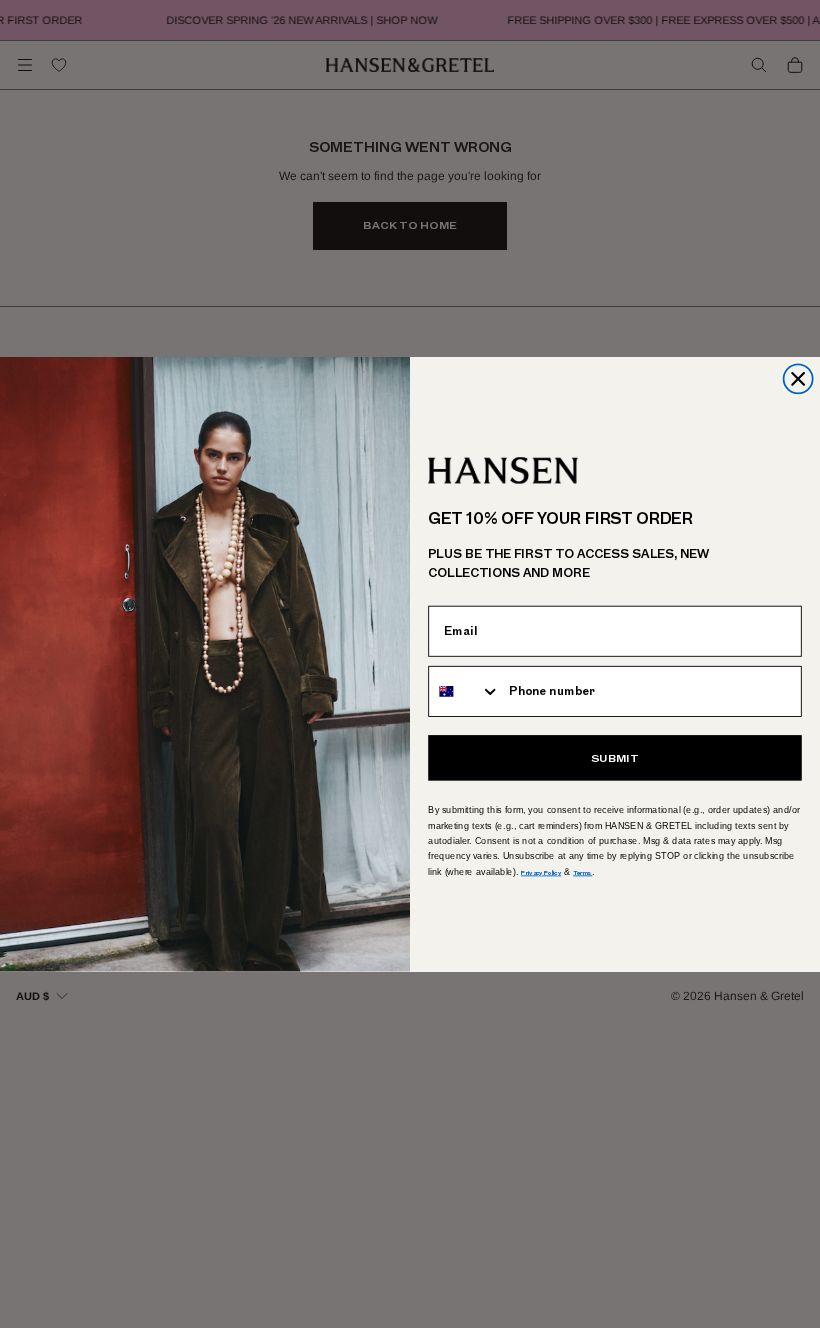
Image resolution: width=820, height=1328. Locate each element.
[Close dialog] (798, 378)
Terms (582, 871)
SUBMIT (615, 757)
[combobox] (464, 690)
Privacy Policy (541, 871)
